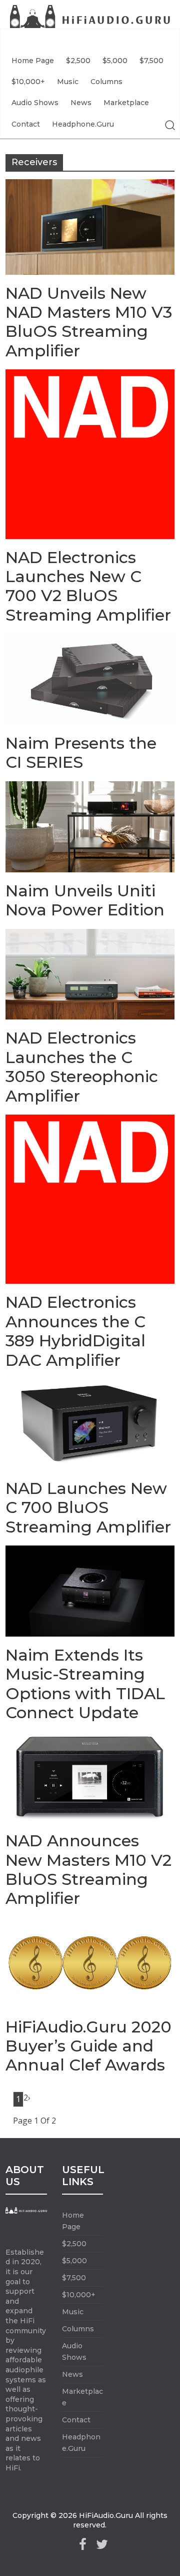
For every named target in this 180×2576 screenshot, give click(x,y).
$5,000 (115, 61)
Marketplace (126, 103)
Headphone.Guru (83, 124)
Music (68, 82)
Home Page (33, 61)
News (81, 103)
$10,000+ (28, 82)
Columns (106, 82)
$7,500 (151, 61)
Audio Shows (35, 103)
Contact (26, 124)
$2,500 (78, 61)
